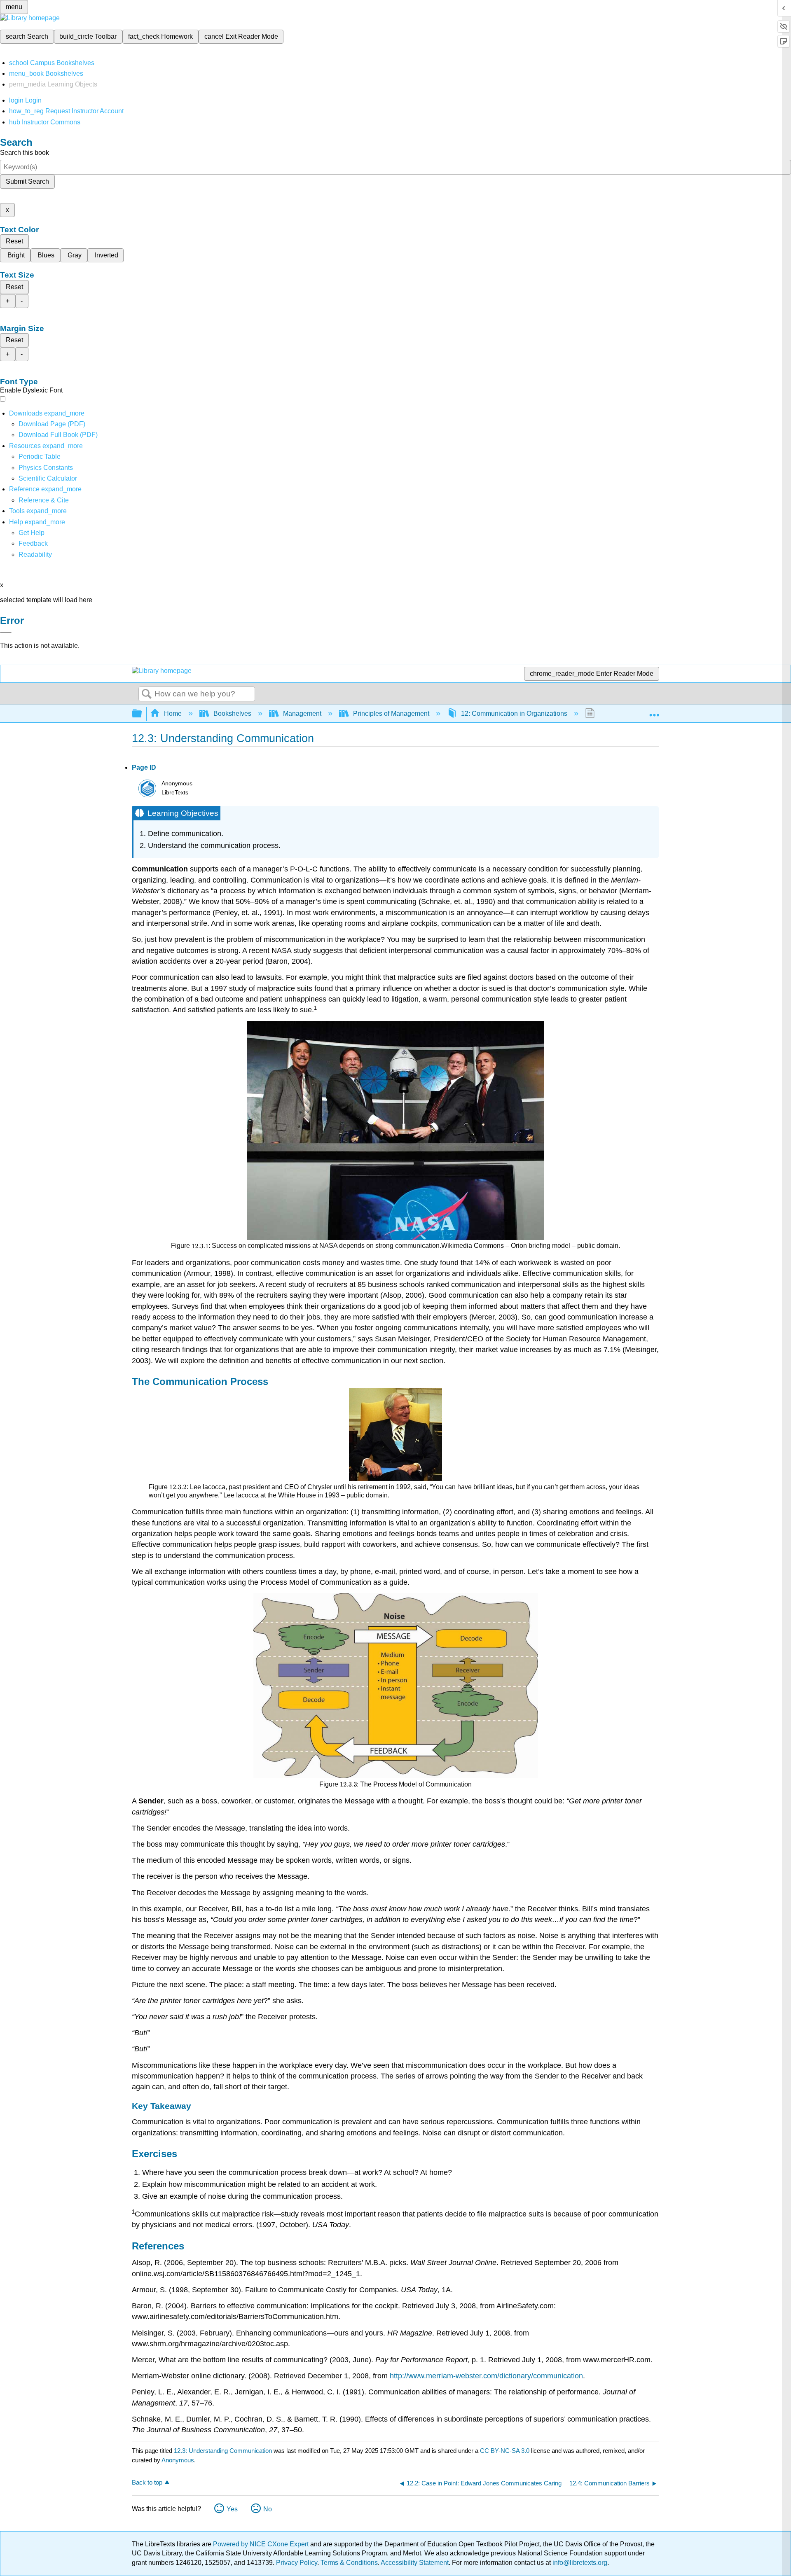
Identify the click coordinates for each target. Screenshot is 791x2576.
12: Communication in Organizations (514, 713)
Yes (232, 2509)
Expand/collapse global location (654, 711)
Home (173, 713)
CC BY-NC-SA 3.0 (505, 2451)
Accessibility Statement (415, 2563)
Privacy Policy (297, 2563)
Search (147, 694)
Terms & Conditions (349, 2563)
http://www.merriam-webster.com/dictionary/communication (486, 2376)
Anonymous (178, 2460)
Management (302, 713)
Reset (14, 241)
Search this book (25, 153)
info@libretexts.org (579, 2563)
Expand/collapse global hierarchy (142, 714)
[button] (33, 543)
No (268, 2509)
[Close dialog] (6, 633)
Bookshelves (232, 713)
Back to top (147, 2482)
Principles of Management (391, 713)
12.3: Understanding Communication (223, 2451)
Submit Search (27, 181)
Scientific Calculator (48, 478)
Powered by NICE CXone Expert (262, 2544)
